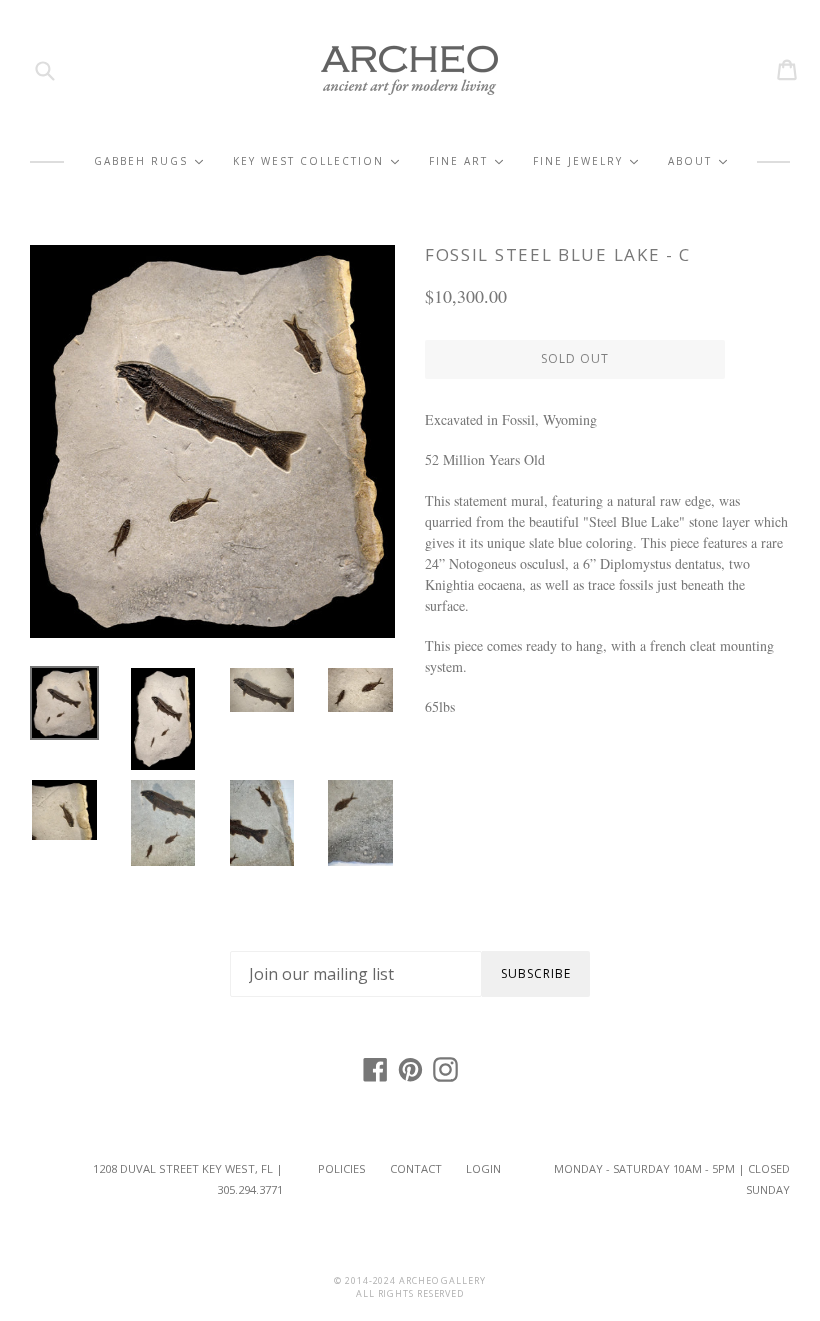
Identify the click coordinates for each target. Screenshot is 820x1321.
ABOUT (697, 161)
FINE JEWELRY (585, 161)
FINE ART (466, 161)
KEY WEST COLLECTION (316, 161)
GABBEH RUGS (148, 161)
